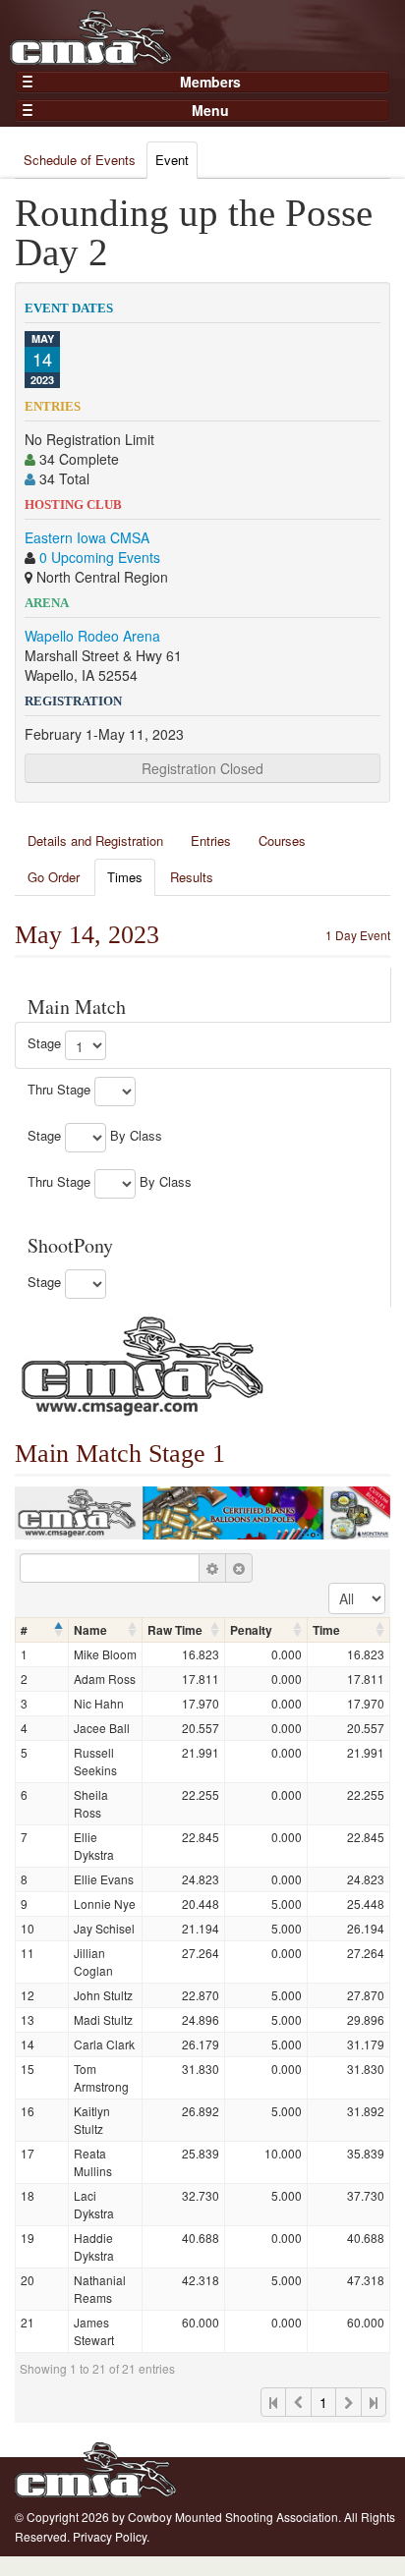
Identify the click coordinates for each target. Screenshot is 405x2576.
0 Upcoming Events (100, 557)
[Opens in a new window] (143, 1364)
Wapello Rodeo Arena (92, 636)
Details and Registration (95, 840)
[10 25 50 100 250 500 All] (357, 1598)
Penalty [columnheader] (251, 1630)
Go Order (54, 877)
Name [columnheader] (90, 1630)
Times (125, 877)
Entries (211, 840)
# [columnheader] (24, 1630)
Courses (282, 840)
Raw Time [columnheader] (175, 1630)
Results (192, 877)
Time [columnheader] (326, 1630)
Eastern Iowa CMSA (87, 537)
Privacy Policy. (111, 2536)
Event (172, 160)
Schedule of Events (80, 160)
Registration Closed (202, 768)
